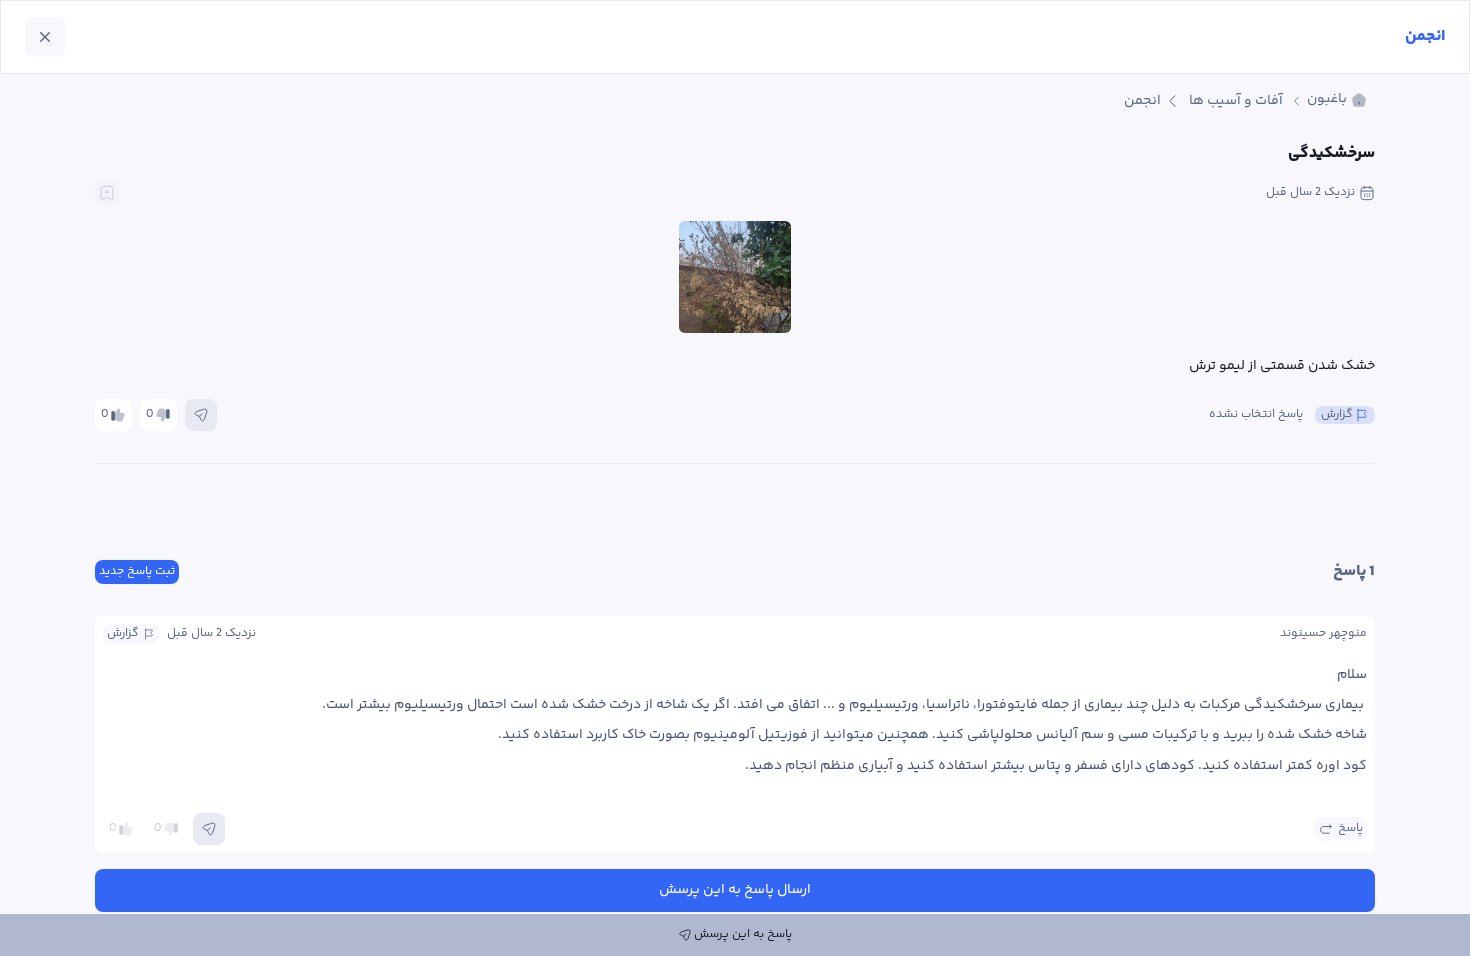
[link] (1337, 100)
